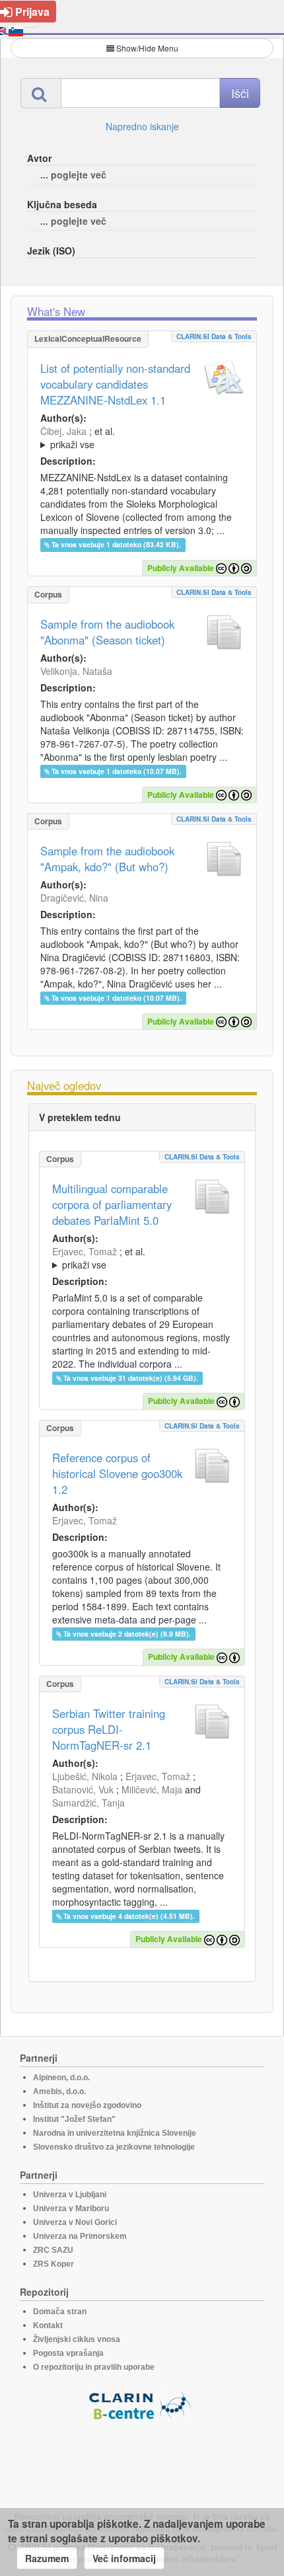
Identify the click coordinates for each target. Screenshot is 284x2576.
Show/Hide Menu (147, 48)
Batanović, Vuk (83, 1789)
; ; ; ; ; (131, 438)
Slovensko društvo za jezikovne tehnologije (114, 2147)
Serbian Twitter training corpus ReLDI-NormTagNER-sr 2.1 (109, 1729)
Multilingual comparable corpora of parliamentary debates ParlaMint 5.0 (112, 1204)
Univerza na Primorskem (80, 2236)
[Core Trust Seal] (142, 2458)
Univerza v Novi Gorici (75, 2222)
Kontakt (48, 2325)
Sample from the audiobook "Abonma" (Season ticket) (107, 632)
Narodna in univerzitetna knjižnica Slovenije (115, 2133)
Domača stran (60, 2312)
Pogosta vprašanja (68, 2353)
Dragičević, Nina (74, 898)
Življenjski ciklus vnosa (77, 2339)
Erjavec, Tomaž (85, 1251)
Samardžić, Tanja (89, 1803)
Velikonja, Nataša (76, 671)
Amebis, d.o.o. (59, 2091)
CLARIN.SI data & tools (214, 336)
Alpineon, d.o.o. (61, 2078)
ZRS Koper (53, 2264)
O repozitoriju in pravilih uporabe (94, 2367)
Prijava (32, 12)
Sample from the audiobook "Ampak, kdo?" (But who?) (107, 859)
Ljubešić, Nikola (85, 1776)
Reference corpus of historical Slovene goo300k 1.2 (117, 1473)
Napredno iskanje (142, 126)
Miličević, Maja (152, 1789)
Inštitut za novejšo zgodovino (87, 2105)
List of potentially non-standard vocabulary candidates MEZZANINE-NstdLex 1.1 (115, 384)
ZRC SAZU (53, 2250)
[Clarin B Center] (142, 2404)
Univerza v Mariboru (71, 2208)
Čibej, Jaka (63, 431)
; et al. (78, 438)
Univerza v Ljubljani (70, 2195)
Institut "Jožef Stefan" (74, 2119)
